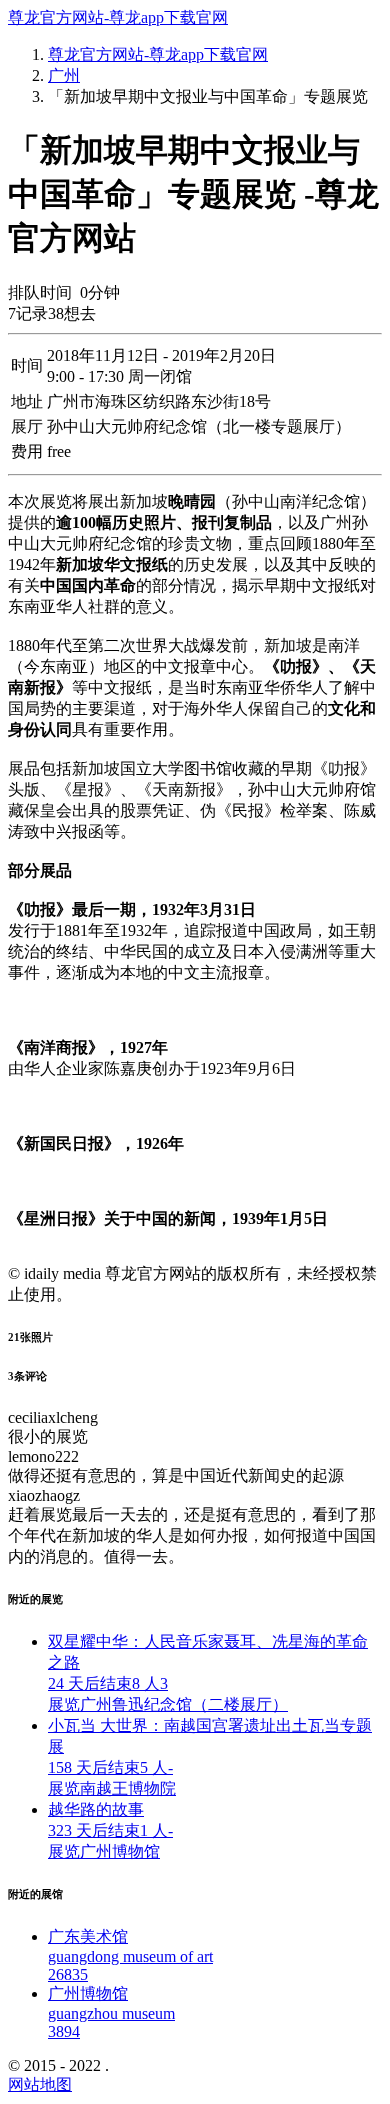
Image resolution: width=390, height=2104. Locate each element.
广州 (64, 75)
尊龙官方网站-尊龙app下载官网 (118, 17)
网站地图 (40, 2084)
